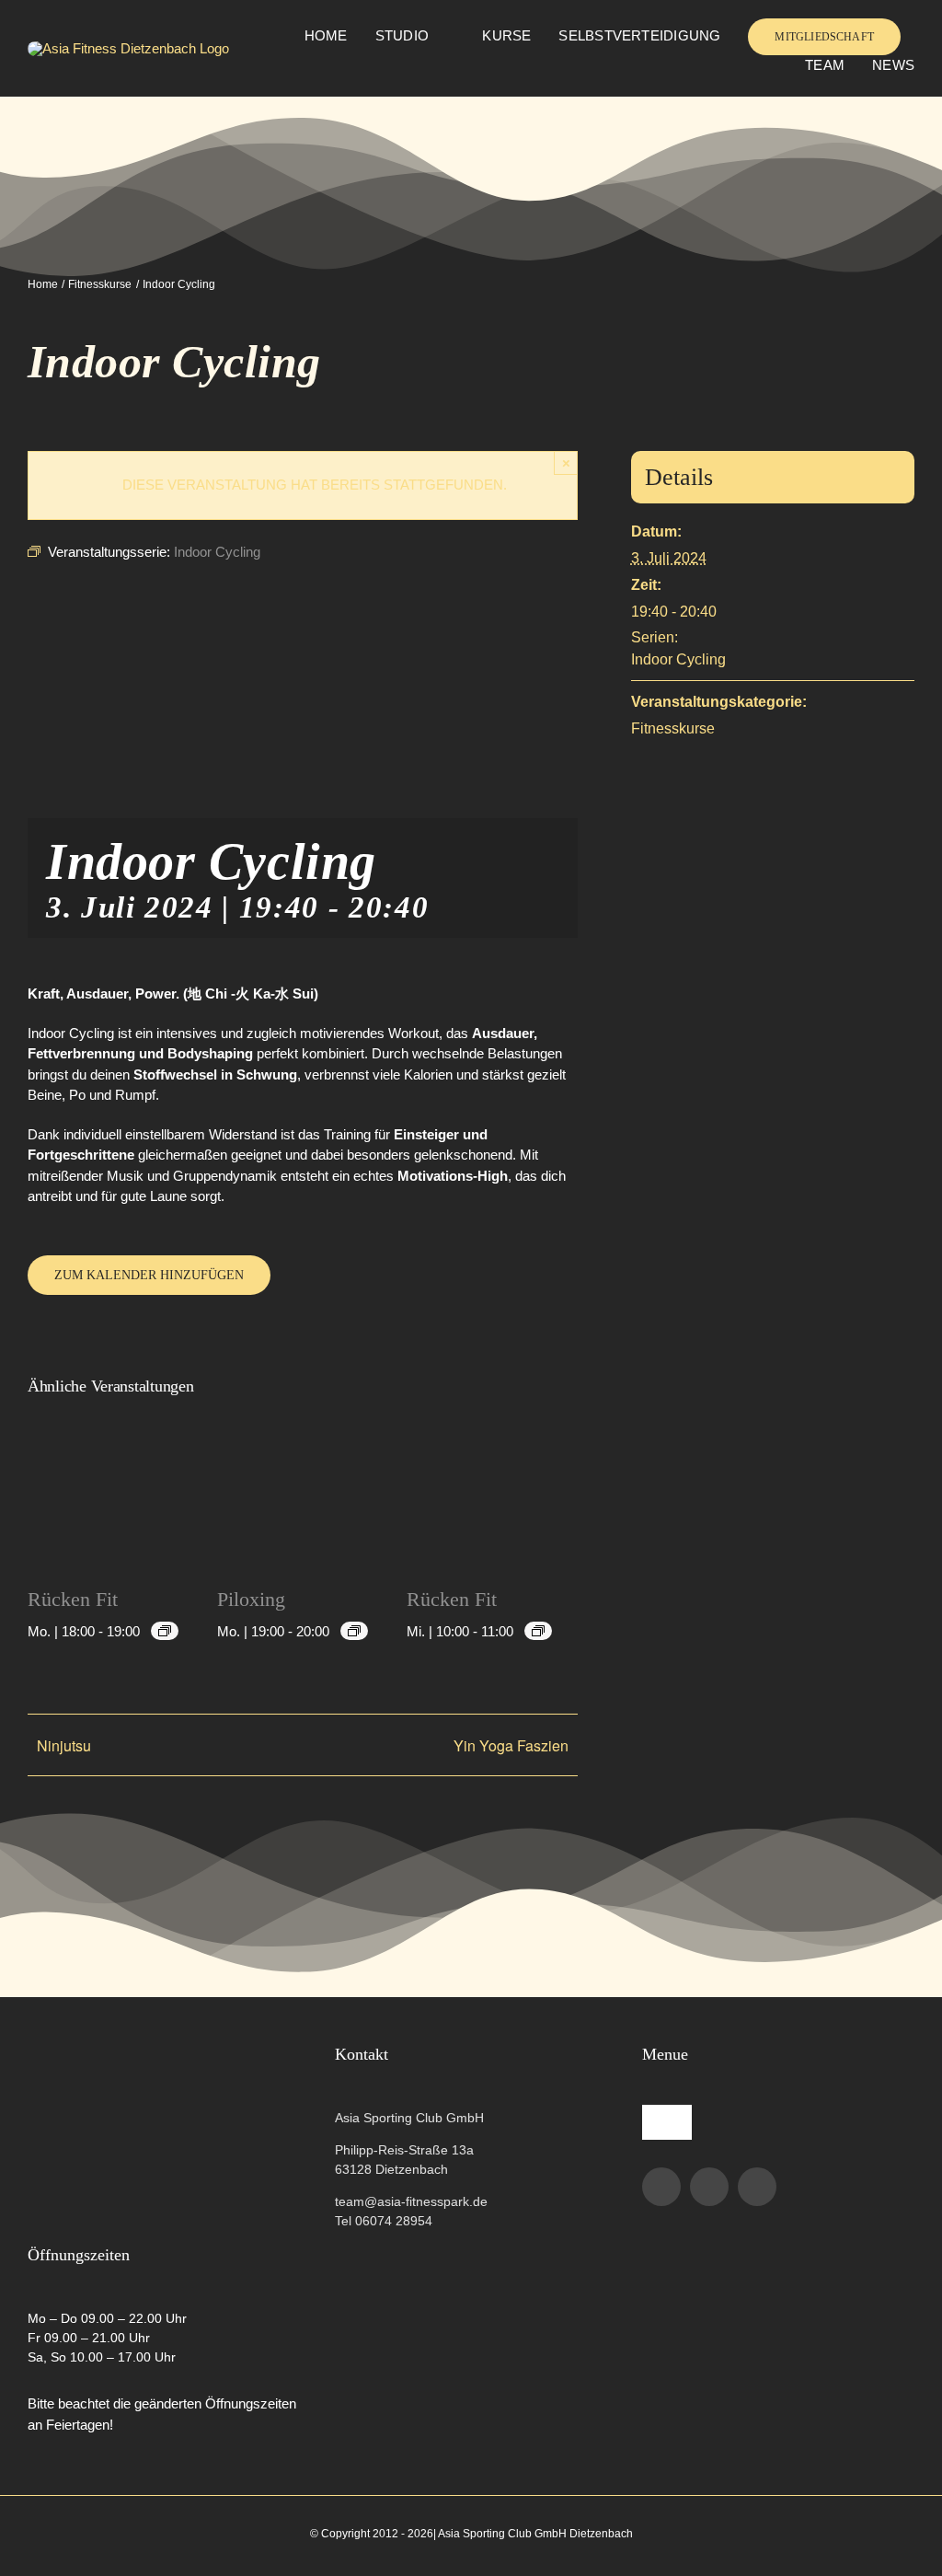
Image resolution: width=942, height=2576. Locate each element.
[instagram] (709, 2187)
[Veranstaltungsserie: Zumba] (354, 1631)
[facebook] (661, 2187)
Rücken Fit (73, 1599)
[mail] (757, 2187)
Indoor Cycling (678, 659)
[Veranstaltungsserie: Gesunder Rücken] (165, 1631)
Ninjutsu (64, 1745)
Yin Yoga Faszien (511, 1745)
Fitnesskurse (673, 728)
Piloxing (251, 1599)
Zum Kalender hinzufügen (149, 1275)
